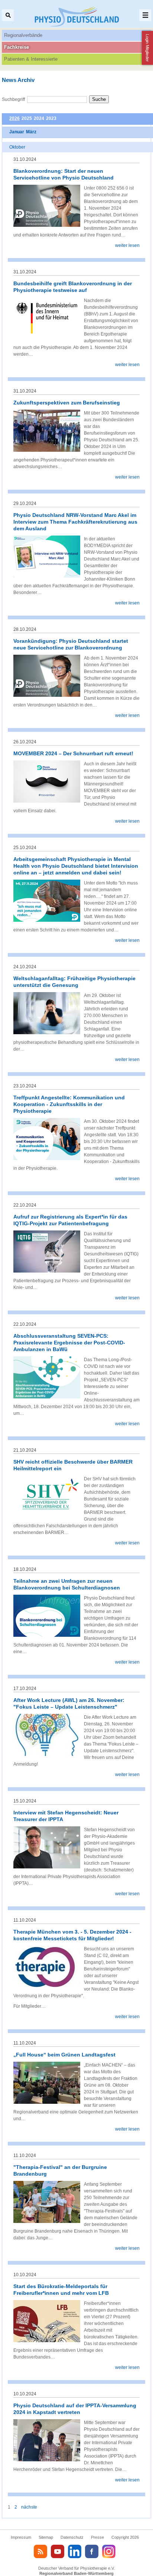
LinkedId (75, 2551)
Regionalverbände (23, 35)
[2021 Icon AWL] (47, 1754)
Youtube (58, 2551)
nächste (29, 2507)
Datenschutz (72, 2537)
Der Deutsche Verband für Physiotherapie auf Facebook (92, 2551)
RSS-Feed (40, 2551)
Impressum (21, 2537)
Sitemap (46, 2537)
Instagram (109, 2551)
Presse (97, 2537)
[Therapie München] (47, 1986)
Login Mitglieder (147, 48)
